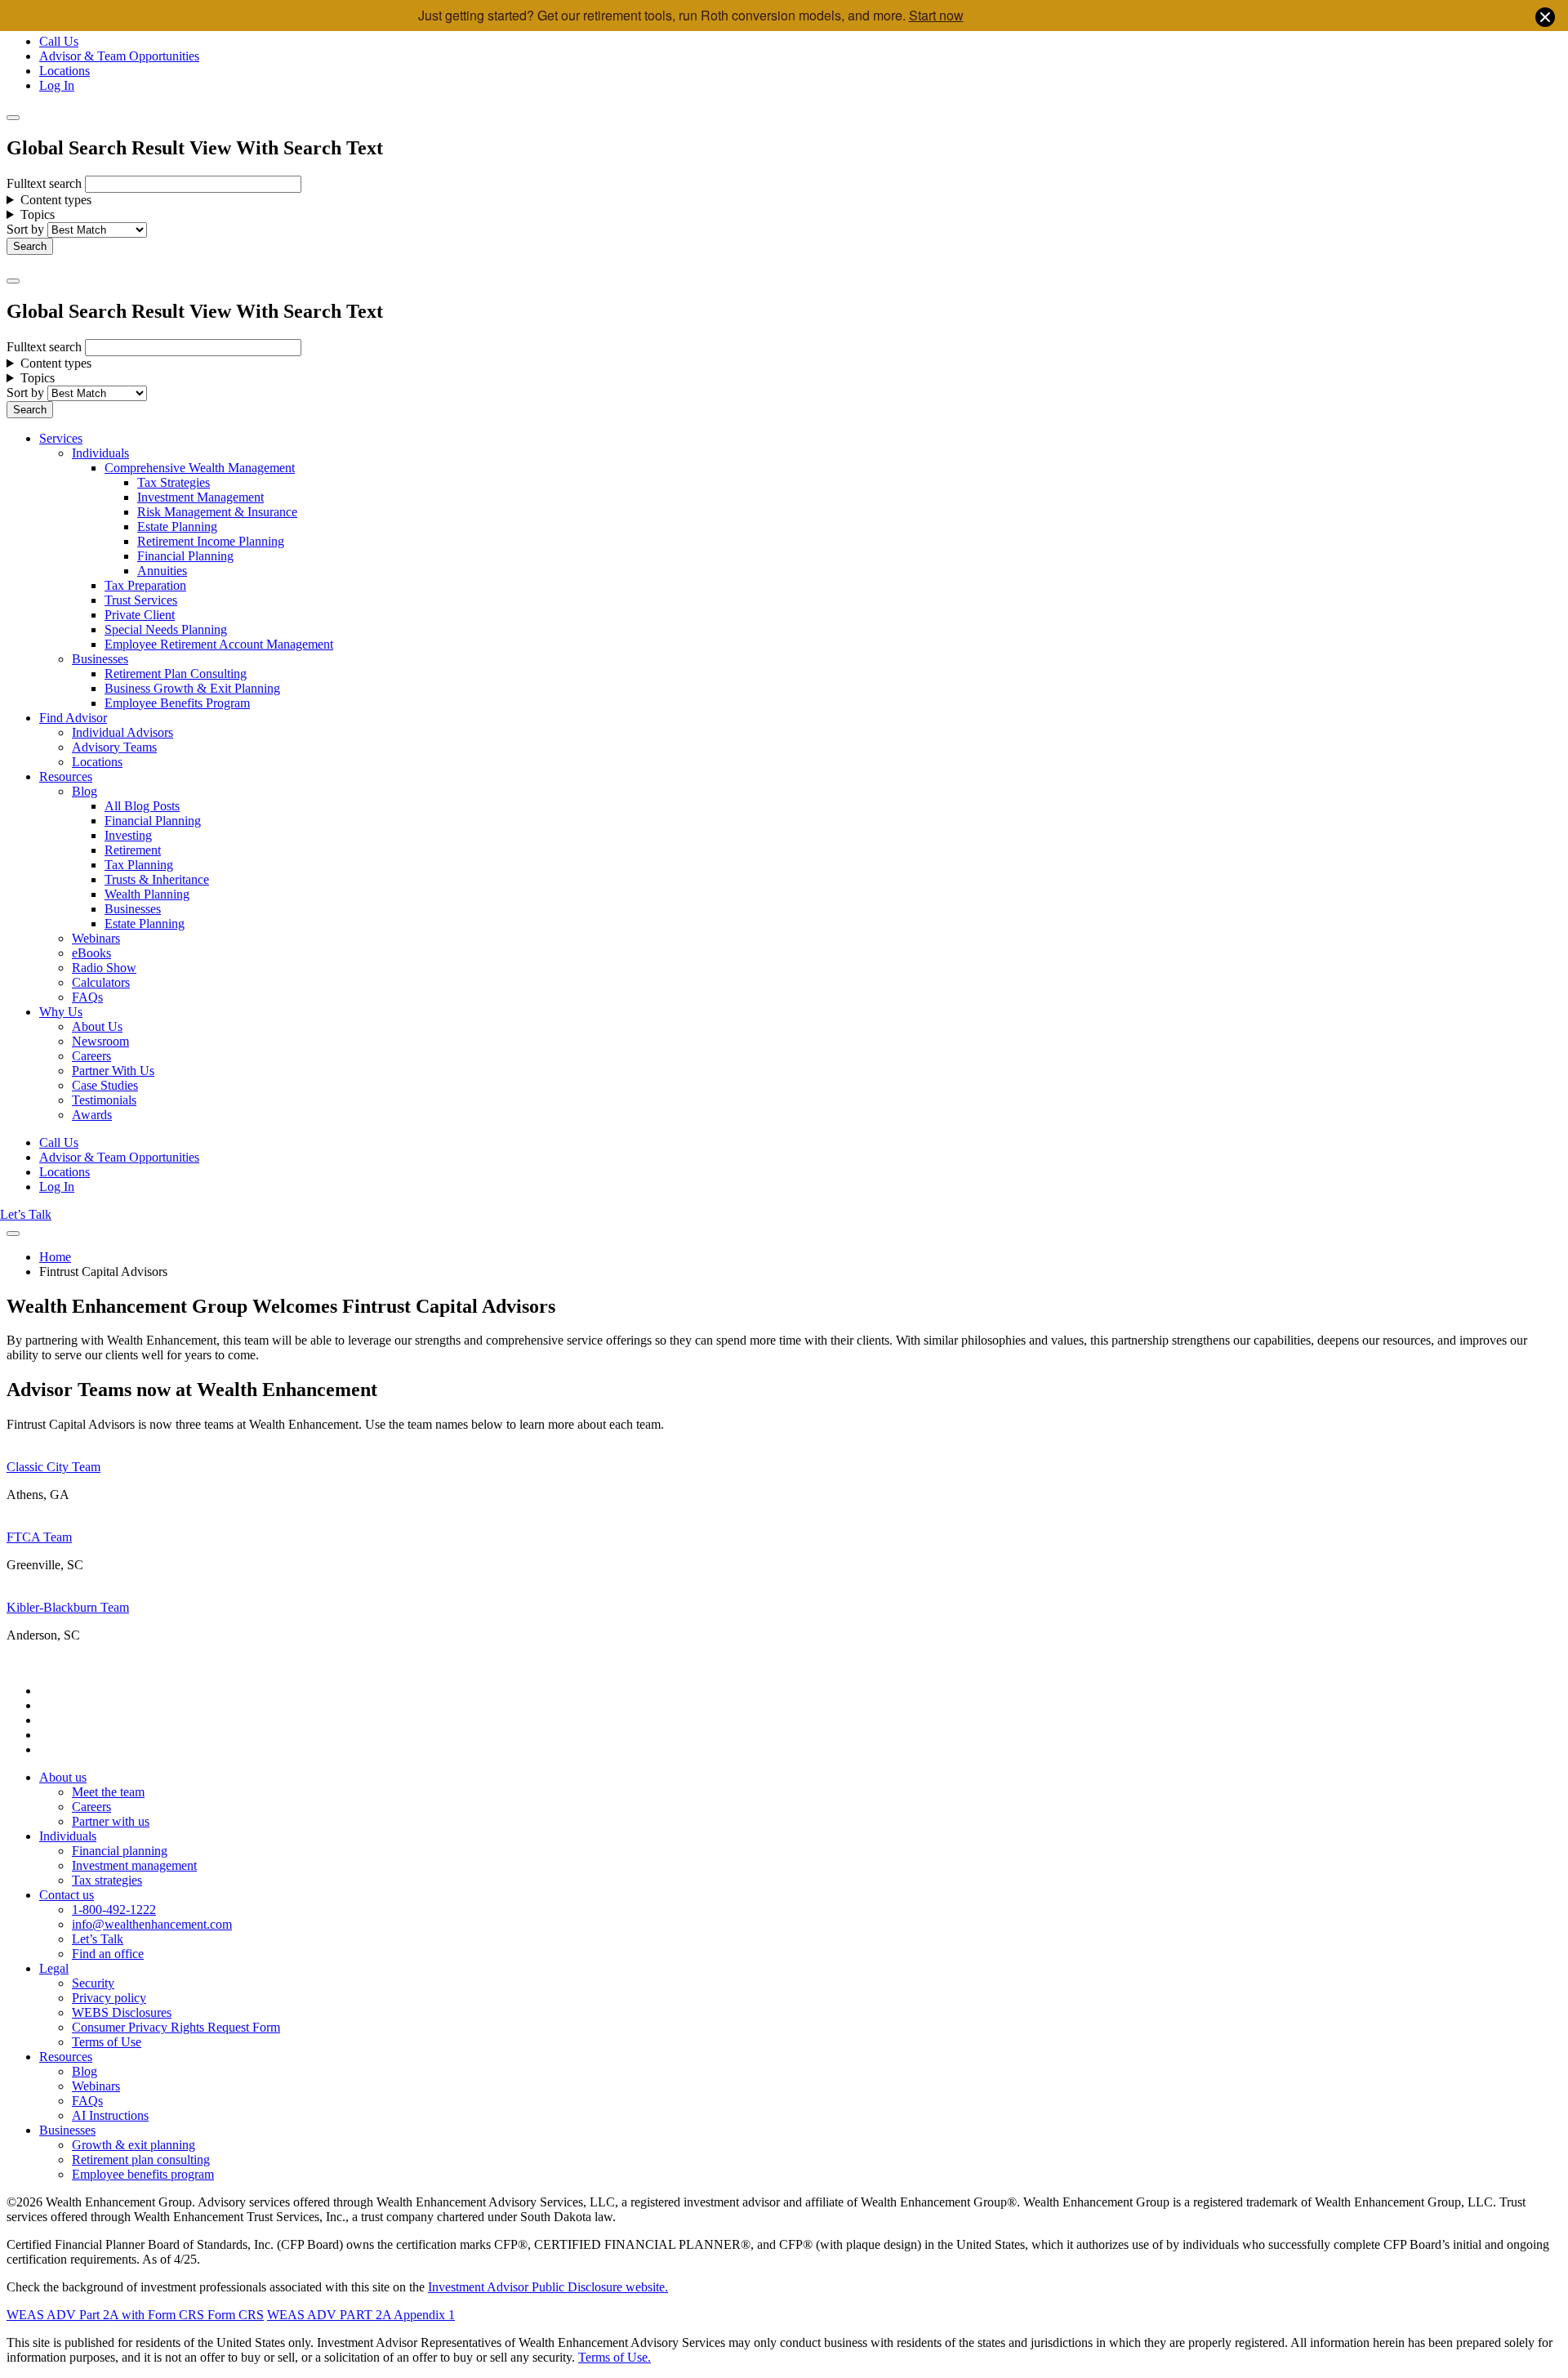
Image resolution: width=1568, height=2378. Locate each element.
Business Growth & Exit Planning (192, 688)
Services (61, 438)
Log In (57, 85)
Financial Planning (185, 556)
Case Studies (105, 1085)
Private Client (140, 615)
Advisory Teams (114, 747)
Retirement (133, 850)
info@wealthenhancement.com (152, 1924)
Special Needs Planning (166, 629)
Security (93, 1983)
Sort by (25, 229)
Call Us (59, 41)
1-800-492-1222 (114, 1910)
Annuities (162, 571)
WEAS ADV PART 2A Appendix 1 (361, 2315)
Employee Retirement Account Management (219, 644)
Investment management (134, 1865)
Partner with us (111, 1821)
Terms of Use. (615, 2357)
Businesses (100, 659)
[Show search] (13, 118)
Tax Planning (139, 865)
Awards (92, 1115)
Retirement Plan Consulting (176, 674)
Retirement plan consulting (141, 2159)
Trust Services (141, 600)
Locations (65, 71)
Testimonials (104, 1100)
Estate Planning (177, 526)
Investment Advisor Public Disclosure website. (548, 2287)
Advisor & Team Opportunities (119, 56)
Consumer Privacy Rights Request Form (176, 2027)
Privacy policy (109, 1998)
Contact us (67, 1895)
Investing (128, 835)
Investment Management (200, 497)
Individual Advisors (122, 732)
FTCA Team (39, 1537)
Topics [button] (38, 214)
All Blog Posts (142, 806)
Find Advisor (73, 718)
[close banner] (1545, 19)
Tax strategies (107, 1880)
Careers (91, 1056)
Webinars (96, 938)
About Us (97, 1026)
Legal (54, 1968)
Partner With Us (113, 1071)
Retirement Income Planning (211, 541)
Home (55, 1257)
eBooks (91, 953)
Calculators (101, 982)
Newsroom (100, 1041)
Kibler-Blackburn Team (68, 1607)
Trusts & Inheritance (157, 879)
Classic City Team (53, 1467)
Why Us (61, 1012)
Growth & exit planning (134, 2145)
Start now (936, 15)
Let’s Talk (26, 1214)
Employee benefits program (143, 2174)
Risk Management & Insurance (217, 512)
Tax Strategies (174, 482)
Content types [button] (56, 200)
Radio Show (104, 968)
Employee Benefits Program (177, 703)
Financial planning (120, 1851)
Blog (85, 791)
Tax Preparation (145, 585)
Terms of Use (107, 2042)
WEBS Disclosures (122, 2012)
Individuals (100, 453)
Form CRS (234, 2315)
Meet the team (108, 1792)
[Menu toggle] (13, 281)
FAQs (87, 997)
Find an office (108, 1954)
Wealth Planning (147, 894)
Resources (66, 776)
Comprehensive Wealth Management (200, 468)
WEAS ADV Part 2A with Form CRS (105, 2315)
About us (63, 1777)
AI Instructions (110, 2115)
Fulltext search (44, 183)
